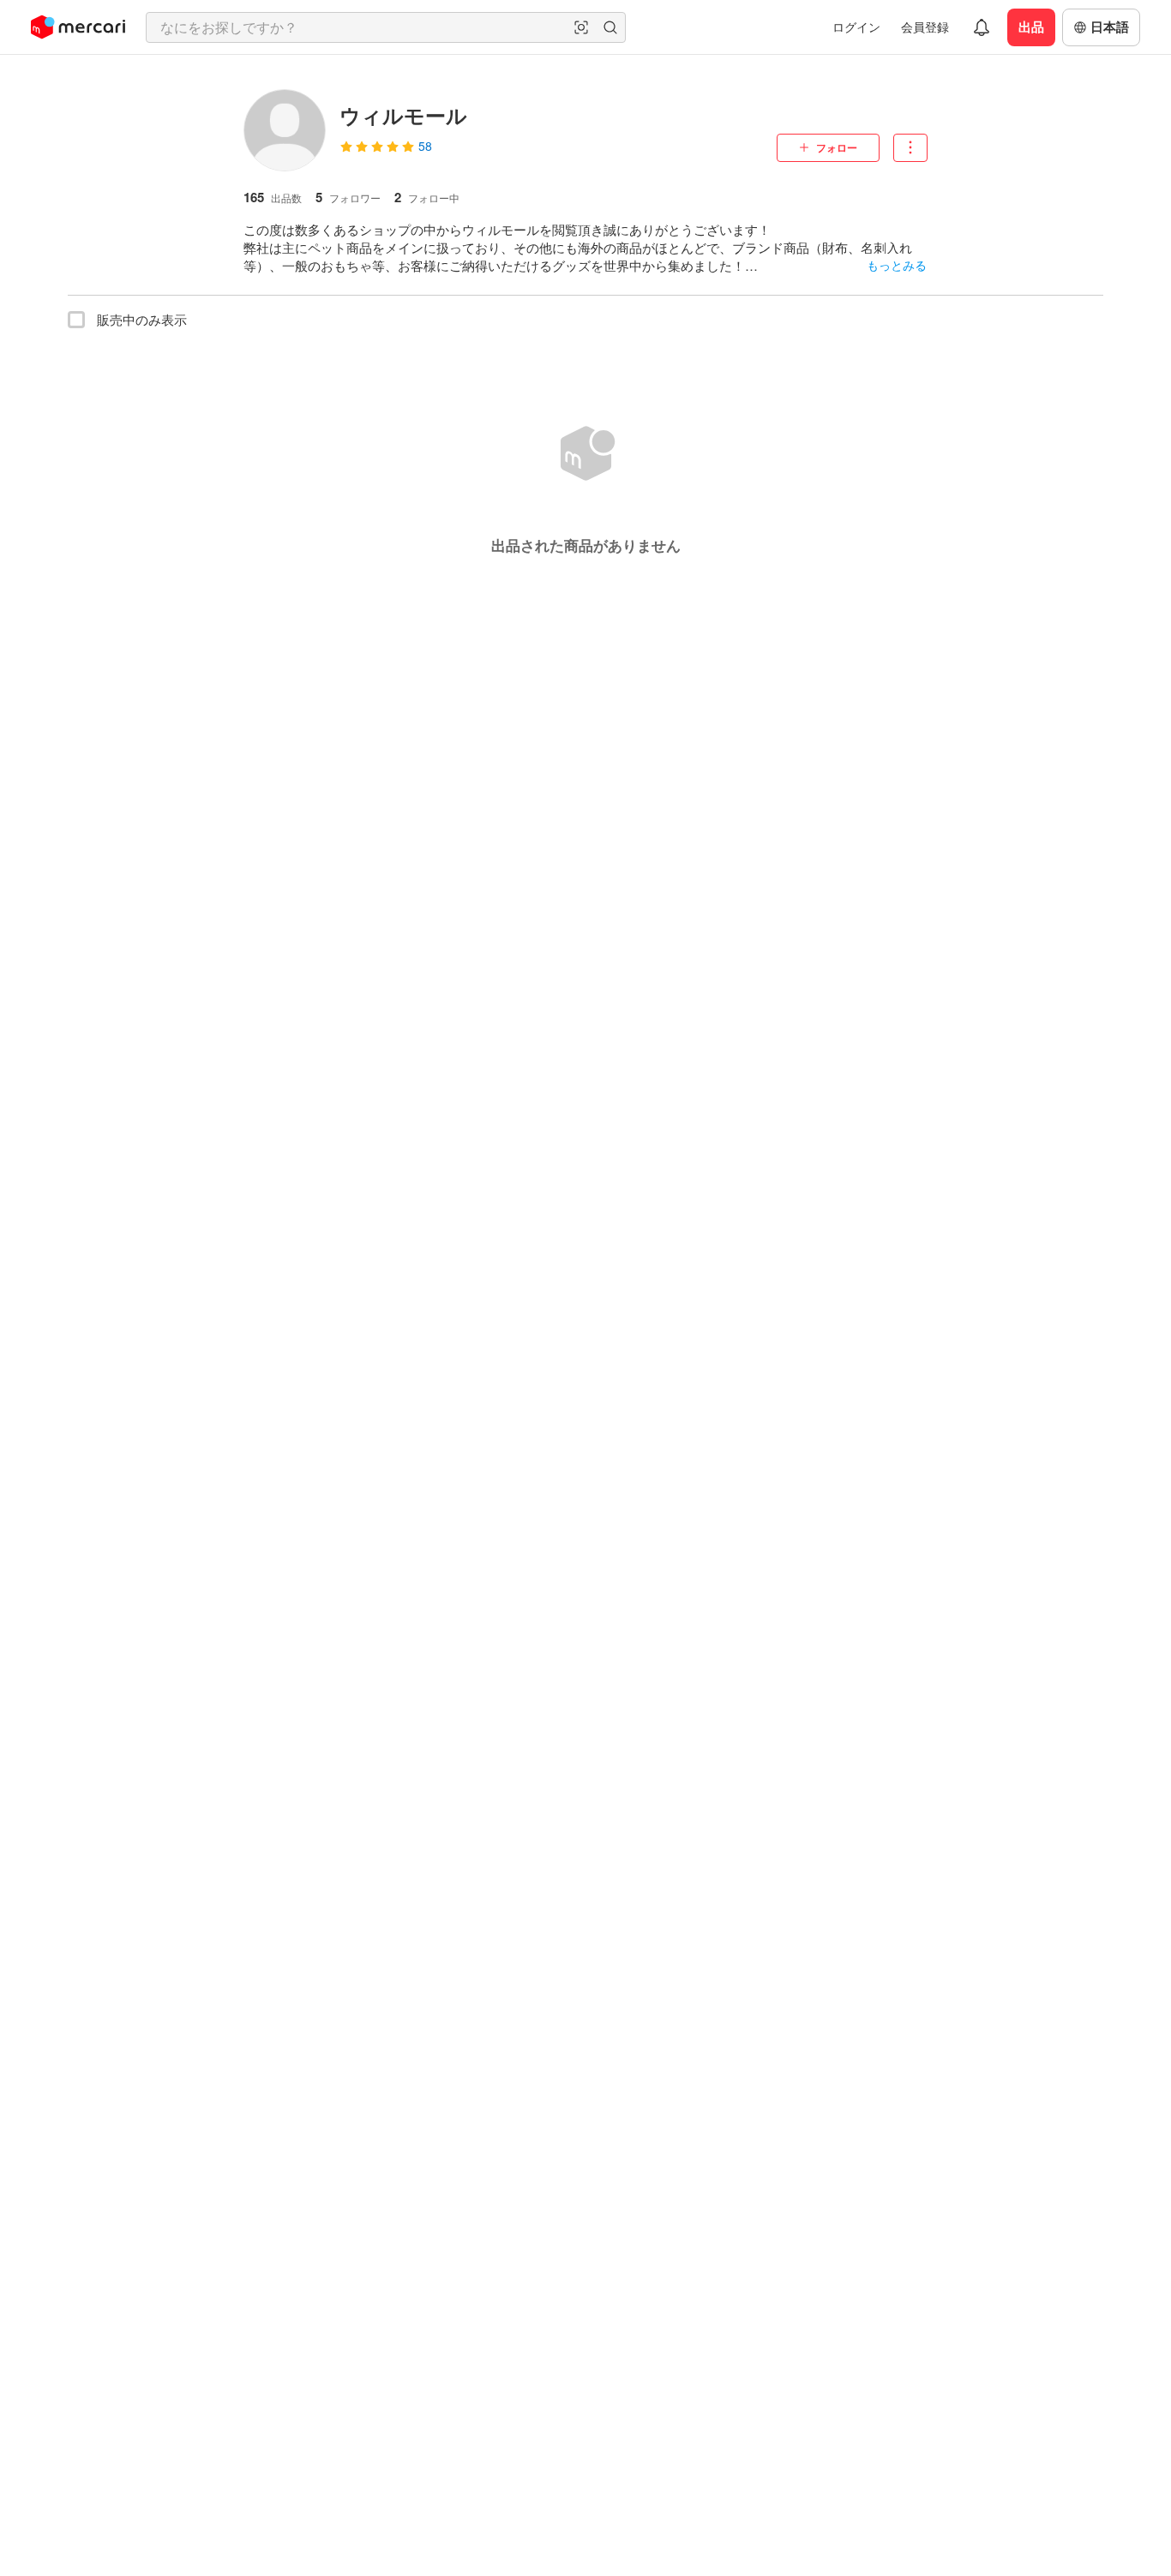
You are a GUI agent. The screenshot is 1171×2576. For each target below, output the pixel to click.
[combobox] (386, 27)
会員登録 (925, 27)
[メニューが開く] (910, 148)
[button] (581, 27)
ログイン (856, 27)
